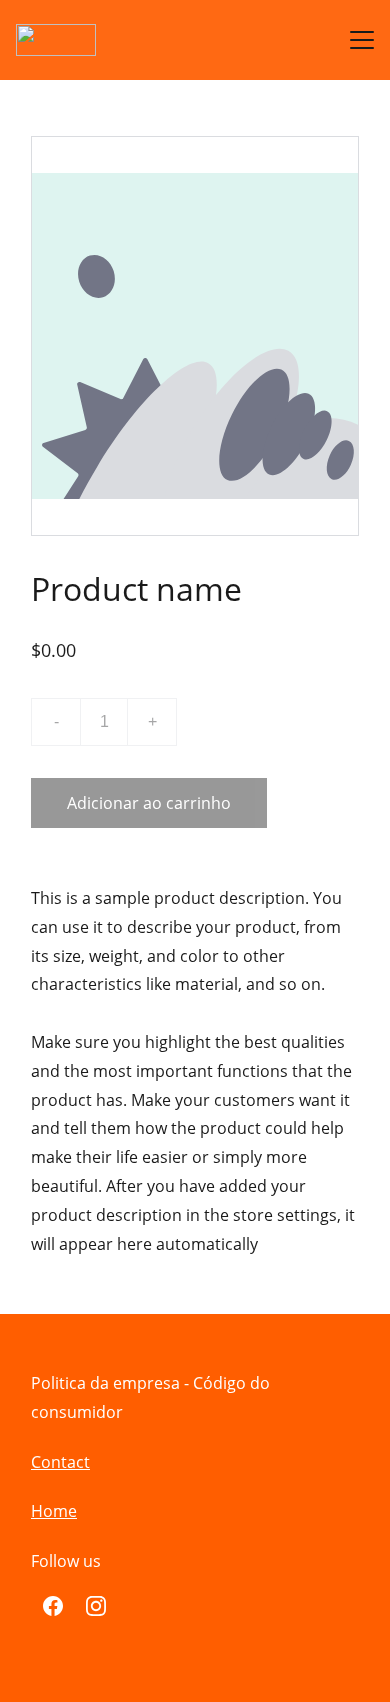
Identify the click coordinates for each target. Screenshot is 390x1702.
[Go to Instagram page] (96, 1606)
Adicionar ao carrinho (149, 803)
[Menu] (362, 40)
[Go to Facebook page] (53, 1606)
